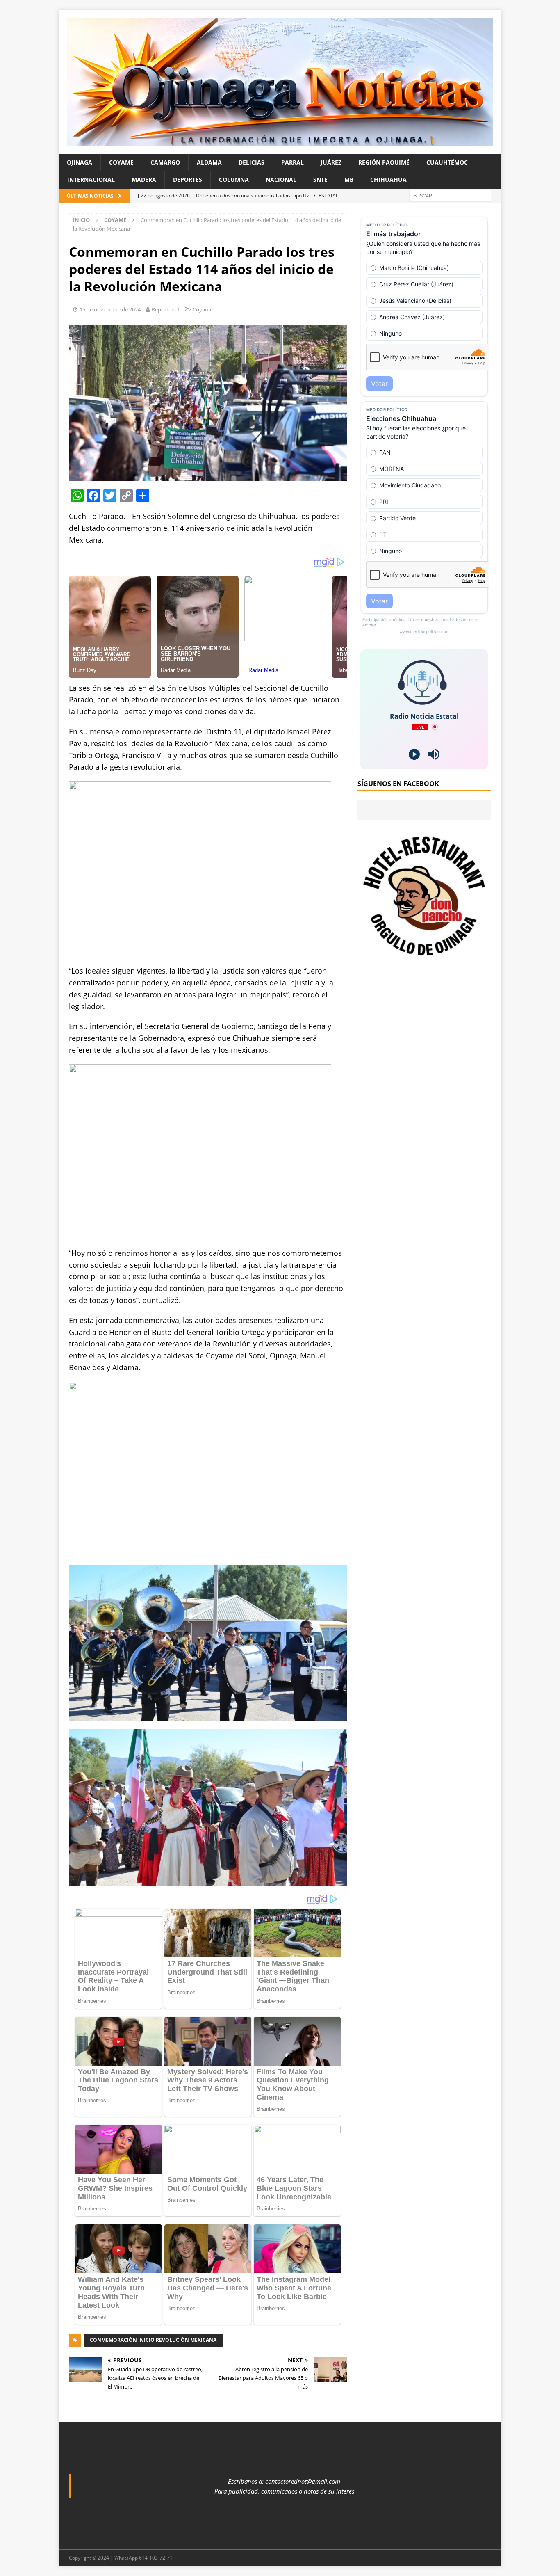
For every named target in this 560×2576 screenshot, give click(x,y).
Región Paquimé (384, 162)
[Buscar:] (450, 195)
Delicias (252, 162)
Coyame (121, 162)
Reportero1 (166, 309)
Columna (234, 179)
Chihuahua (388, 179)
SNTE (320, 179)
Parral (293, 162)
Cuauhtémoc (447, 162)
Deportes (188, 179)
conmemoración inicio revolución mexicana (153, 2340)
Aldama (209, 162)
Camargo (165, 162)
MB (349, 179)
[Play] (414, 754)
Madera (144, 179)
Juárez (331, 162)
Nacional (281, 179)
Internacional (91, 179)
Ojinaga (80, 162)
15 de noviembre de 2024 (110, 309)
